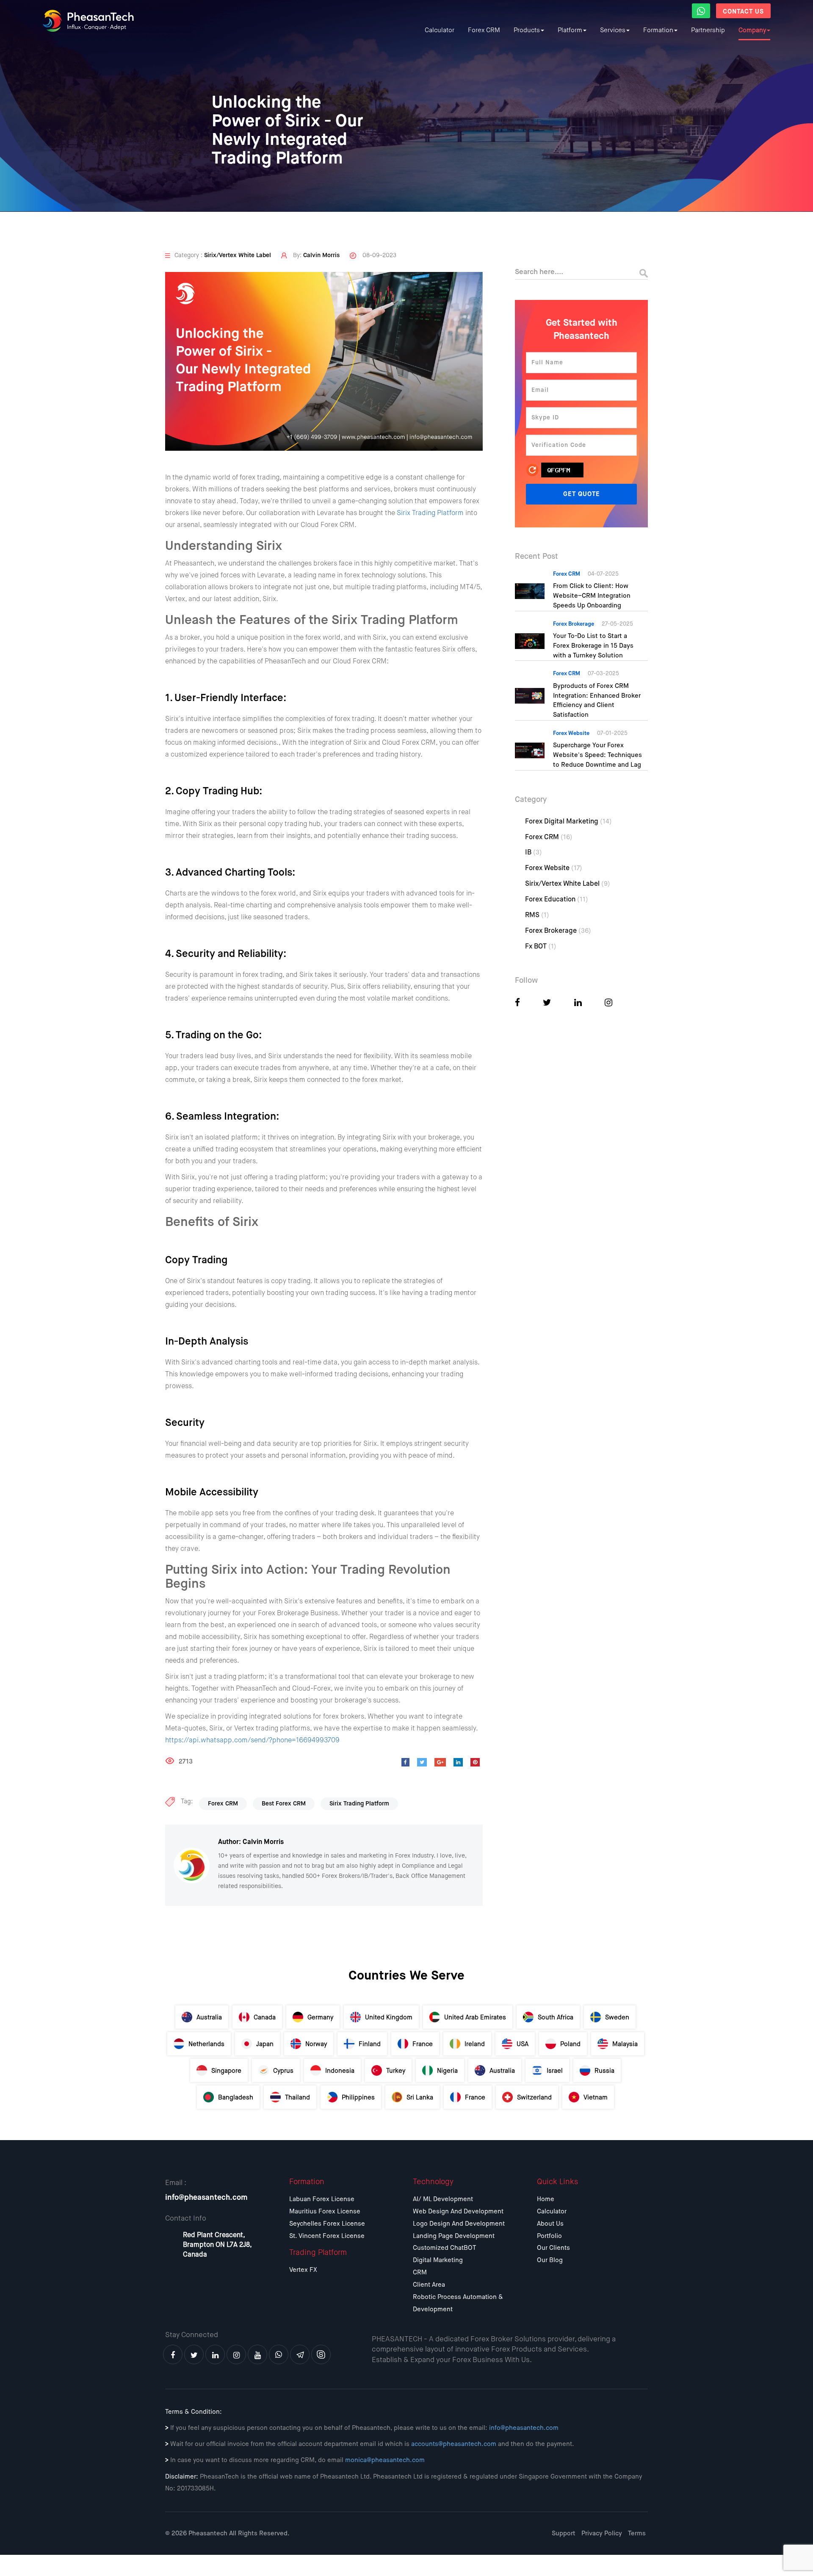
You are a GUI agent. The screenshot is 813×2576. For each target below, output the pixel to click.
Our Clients (553, 2248)
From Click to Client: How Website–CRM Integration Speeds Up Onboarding (592, 596)
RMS (537, 915)
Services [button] (613, 30)
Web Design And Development (458, 2211)
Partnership (708, 30)
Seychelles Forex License (327, 2224)
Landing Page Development (454, 2236)
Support (564, 2533)
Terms (637, 2533)
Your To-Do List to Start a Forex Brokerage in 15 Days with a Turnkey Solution (593, 646)
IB (534, 853)
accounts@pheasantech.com (454, 2444)
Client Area (429, 2285)
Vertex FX (303, 2270)
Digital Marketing (438, 2260)
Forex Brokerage (558, 931)
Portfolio (549, 2236)
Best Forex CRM (284, 1804)
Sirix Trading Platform (430, 513)
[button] (701, 11)
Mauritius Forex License (325, 2211)
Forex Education (557, 900)
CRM (420, 2272)
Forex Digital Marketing (568, 822)
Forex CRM (484, 30)
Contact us (743, 12)
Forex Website (554, 868)
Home (546, 2199)
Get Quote (582, 494)
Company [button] (752, 30)
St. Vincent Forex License (327, 2236)
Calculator (440, 30)
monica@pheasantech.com (385, 2460)
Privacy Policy (602, 2533)
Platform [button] (570, 30)
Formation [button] (658, 30)
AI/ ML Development (443, 2199)
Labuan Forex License (322, 2199)
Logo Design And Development (459, 2224)
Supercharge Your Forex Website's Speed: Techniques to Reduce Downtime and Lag (597, 755)
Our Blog (550, 2260)
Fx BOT (541, 947)
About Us (550, 2224)
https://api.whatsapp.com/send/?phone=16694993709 (252, 1741)
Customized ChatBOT (444, 2248)
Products (527, 30)
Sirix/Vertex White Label (568, 884)
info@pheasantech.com (206, 2198)
